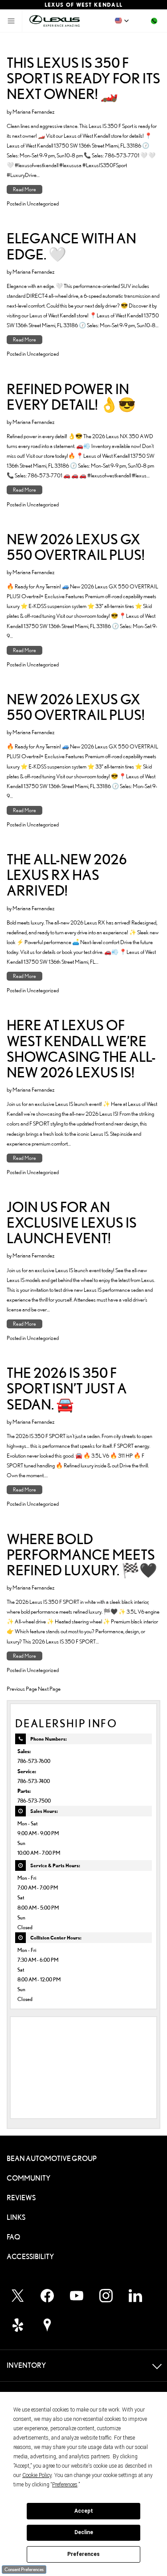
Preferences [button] (65, 2485)
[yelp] (18, 2325)
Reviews (21, 2198)
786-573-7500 (34, 1801)
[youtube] (77, 2296)
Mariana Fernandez (34, 111)
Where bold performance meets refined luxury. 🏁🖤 (82, 1555)
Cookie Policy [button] (37, 2475)
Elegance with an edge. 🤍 (71, 246)
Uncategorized (43, 203)
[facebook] (47, 2296)
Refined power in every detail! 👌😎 (71, 397)
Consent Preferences (24, 2569)
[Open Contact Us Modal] (154, 21)
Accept (84, 2511)
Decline (84, 2532)
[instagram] (106, 2296)
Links (16, 2217)
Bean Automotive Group (52, 2159)
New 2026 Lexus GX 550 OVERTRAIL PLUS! (76, 547)
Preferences (83, 2554)
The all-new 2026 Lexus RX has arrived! (67, 875)
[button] (122, 21)
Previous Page (22, 1689)
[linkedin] (135, 2296)
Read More (24, 189)
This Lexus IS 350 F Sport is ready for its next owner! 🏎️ (83, 78)
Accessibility (30, 2257)
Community (29, 2178)
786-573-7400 (34, 1781)
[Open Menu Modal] (11, 21)
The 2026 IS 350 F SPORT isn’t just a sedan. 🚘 (67, 1388)
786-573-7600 (34, 1761)
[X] (18, 2296)
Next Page (49, 1689)
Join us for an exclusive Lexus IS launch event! (72, 1222)
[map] (47, 2325)
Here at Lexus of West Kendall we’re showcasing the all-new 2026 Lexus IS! (81, 1049)
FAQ (13, 2237)
